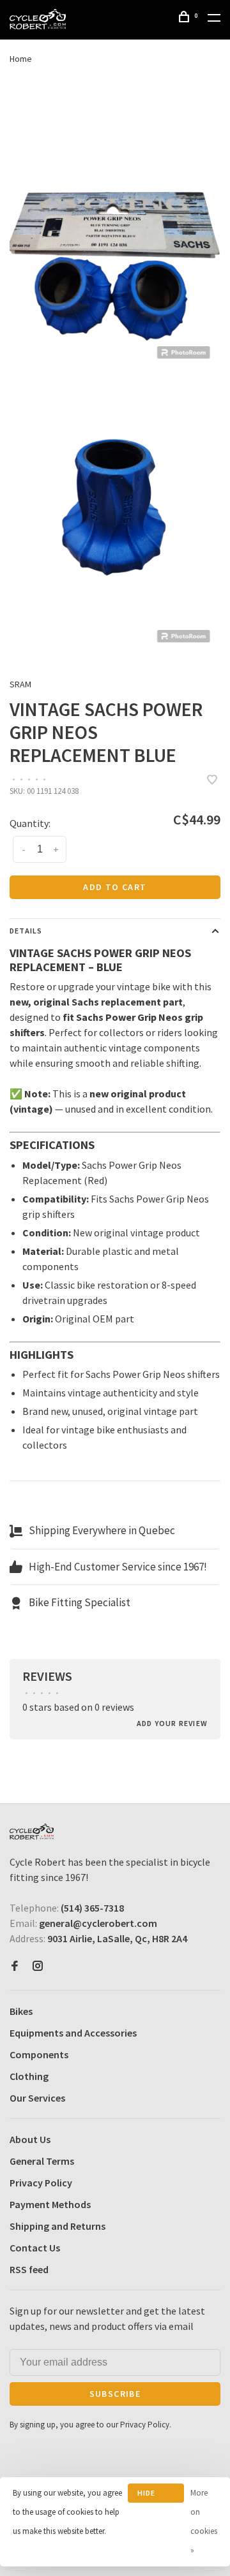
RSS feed (29, 2269)
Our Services (37, 2098)
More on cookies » (204, 2521)
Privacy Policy (41, 2183)
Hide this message (156, 2495)
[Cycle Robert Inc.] (32, 1832)
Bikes (21, 2011)
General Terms (42, 2161)
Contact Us (35, 2248)
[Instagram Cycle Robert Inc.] (38, 1966)
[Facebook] (15, 1966)
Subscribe (115, 2394)
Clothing (29, 2076)
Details (26, 931)
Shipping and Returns (57, 2226)
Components (39, 2054)
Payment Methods (50, 2204)
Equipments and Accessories (73, 2033)
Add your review (172, 1723)
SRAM (20, 684)
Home (21, 59)
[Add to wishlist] (212, 780)
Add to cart (115, 887)
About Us (30, 2139)
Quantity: (30, 823)
